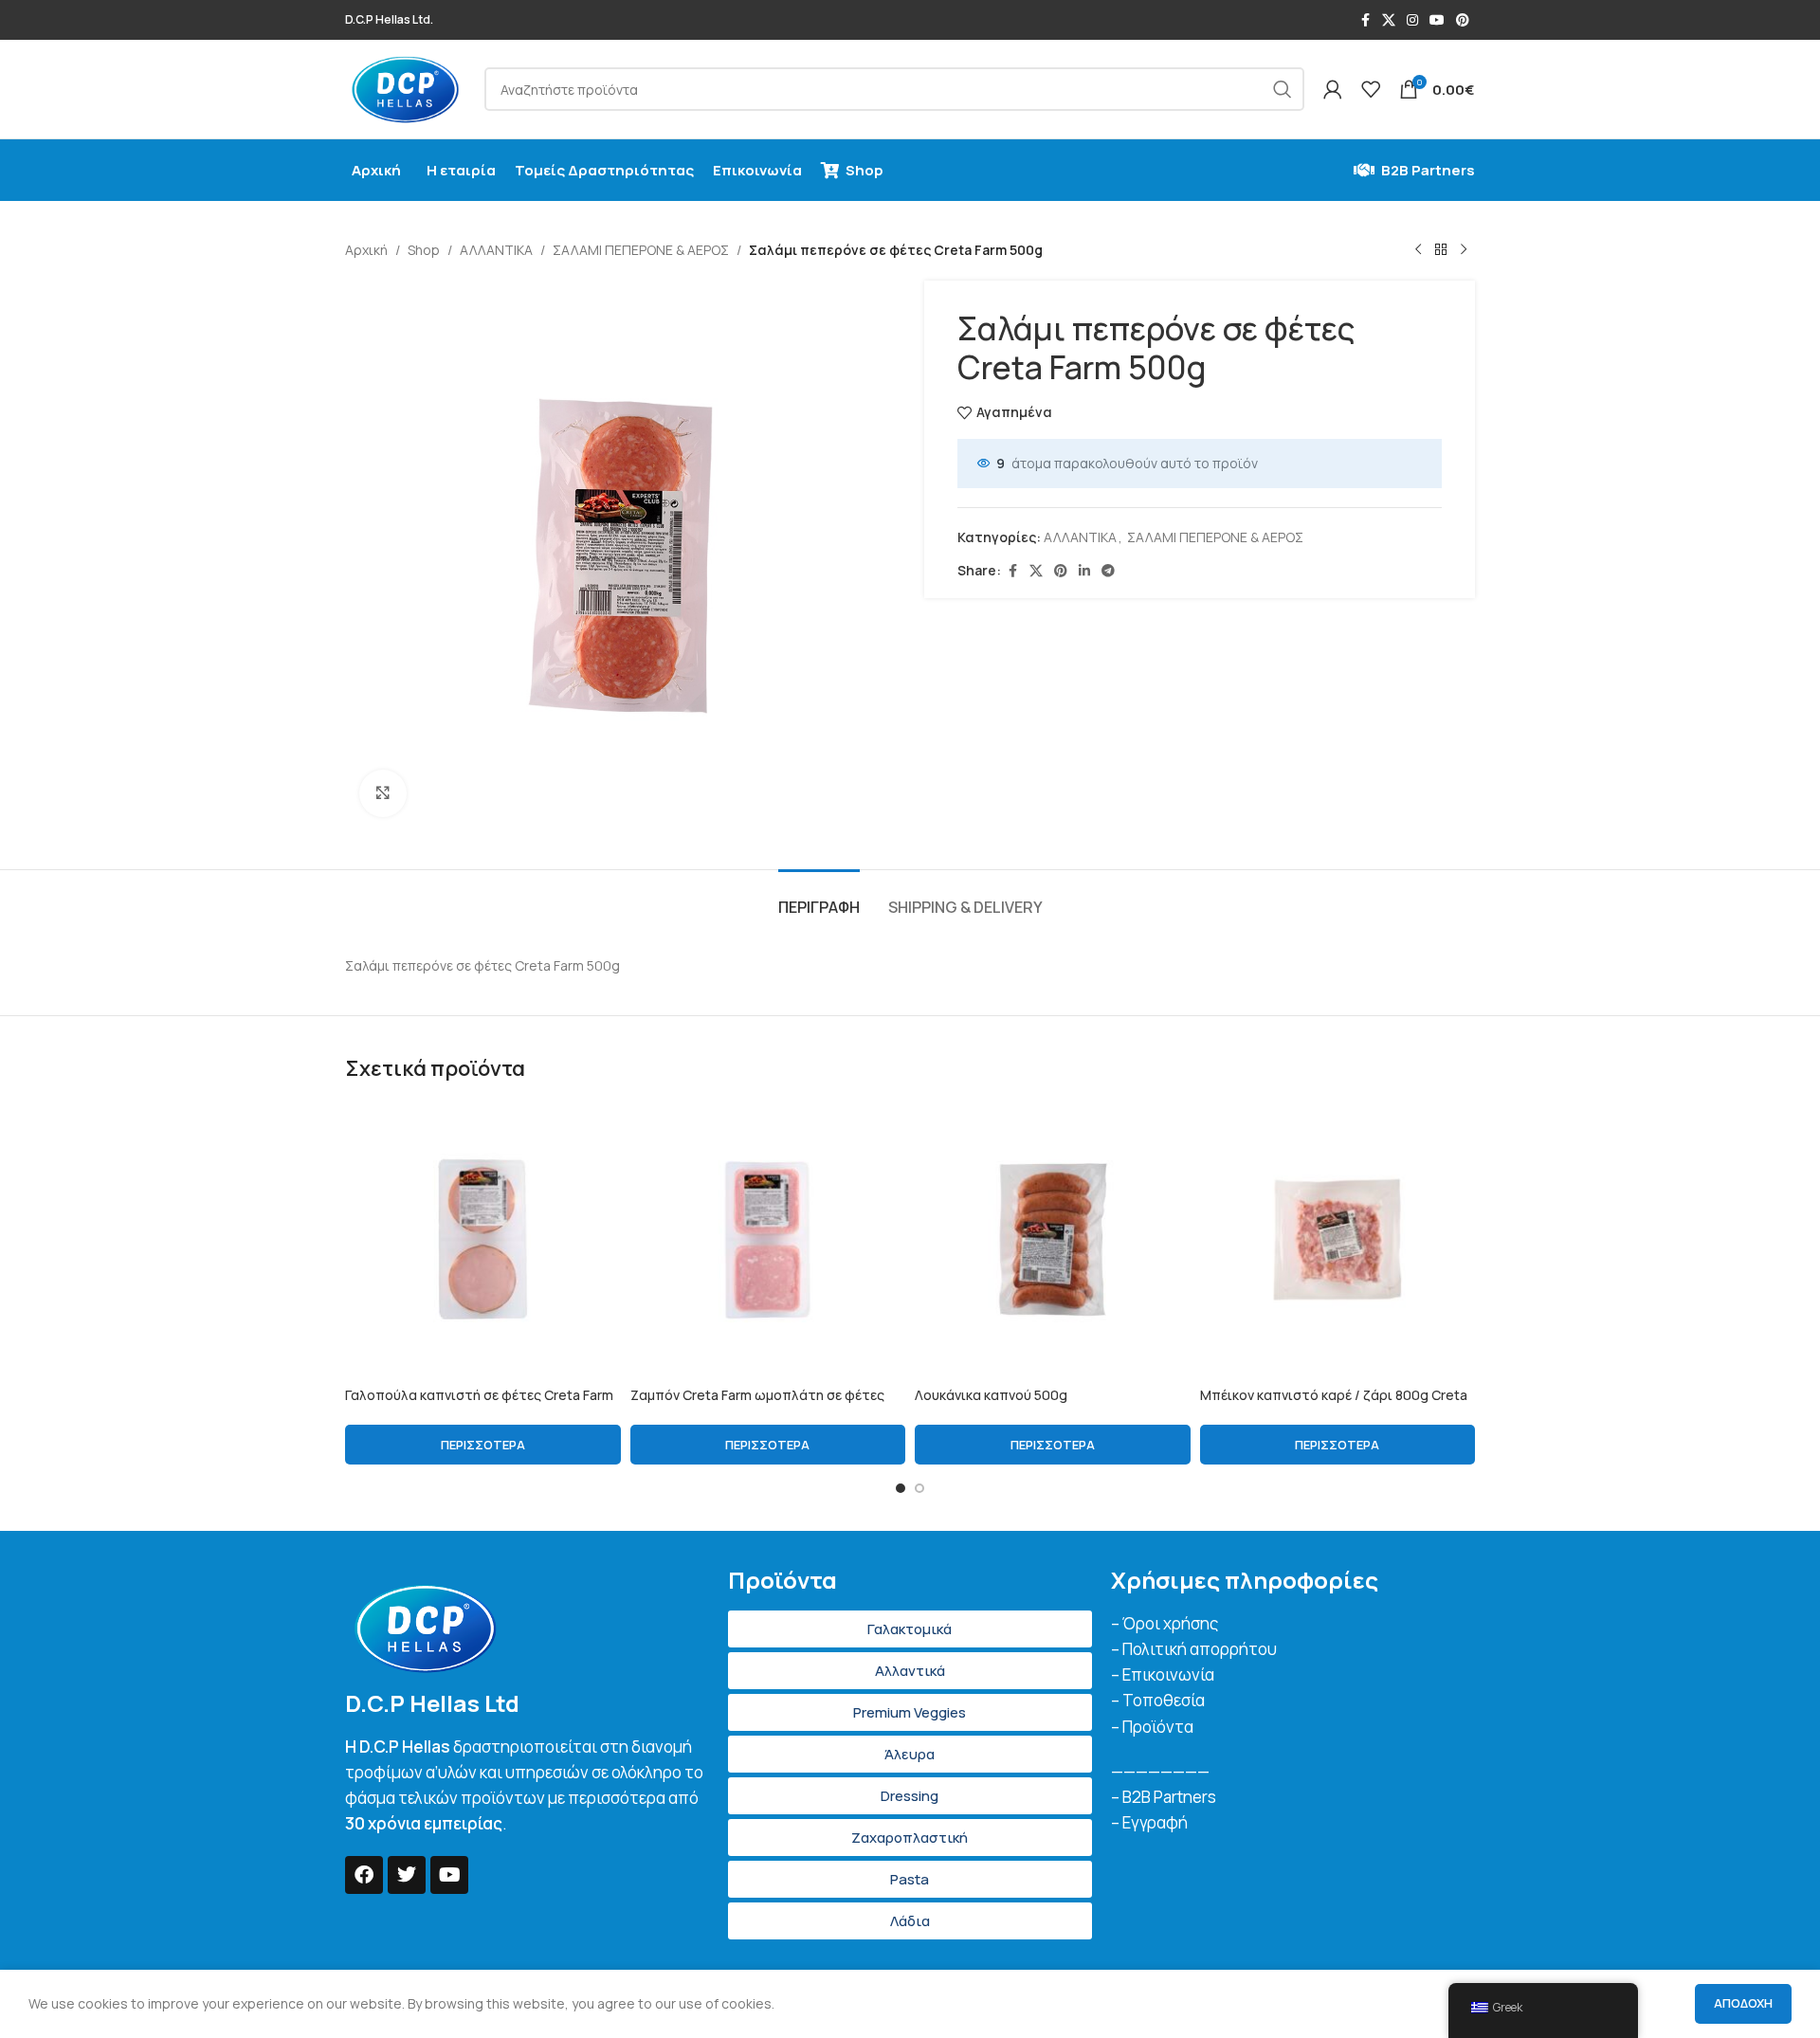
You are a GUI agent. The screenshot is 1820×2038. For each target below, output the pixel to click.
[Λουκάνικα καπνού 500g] (1053, 1239)
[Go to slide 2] (919, 1488)
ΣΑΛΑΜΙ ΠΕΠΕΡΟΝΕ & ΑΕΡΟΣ (641, 250)
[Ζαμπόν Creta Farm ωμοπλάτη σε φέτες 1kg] (768, 1239)
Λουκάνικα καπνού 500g (991, 1395)
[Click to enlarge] (383, 793)
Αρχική (366, 250)
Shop (424, 250)
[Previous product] (1418, 250)
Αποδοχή (1743, 2003)
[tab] (819, 898)
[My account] (1333, 89)
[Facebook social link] (1365, 20)
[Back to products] (1441, 250)
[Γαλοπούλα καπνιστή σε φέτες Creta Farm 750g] (483, 1239)
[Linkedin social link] (1084, 571)
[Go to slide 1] (901, 1488)
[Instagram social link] (1412, 20)
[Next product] (1464, 250)
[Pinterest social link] (1463, 20)
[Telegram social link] (1108, 571)
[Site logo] (405, 88)
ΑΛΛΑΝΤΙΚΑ (496, 250)
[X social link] (1389, 20)
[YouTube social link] (1437, 20)
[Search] (1283, 89)
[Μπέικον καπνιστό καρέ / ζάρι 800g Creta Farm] (1338, 1239)
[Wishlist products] (1371, 89)
